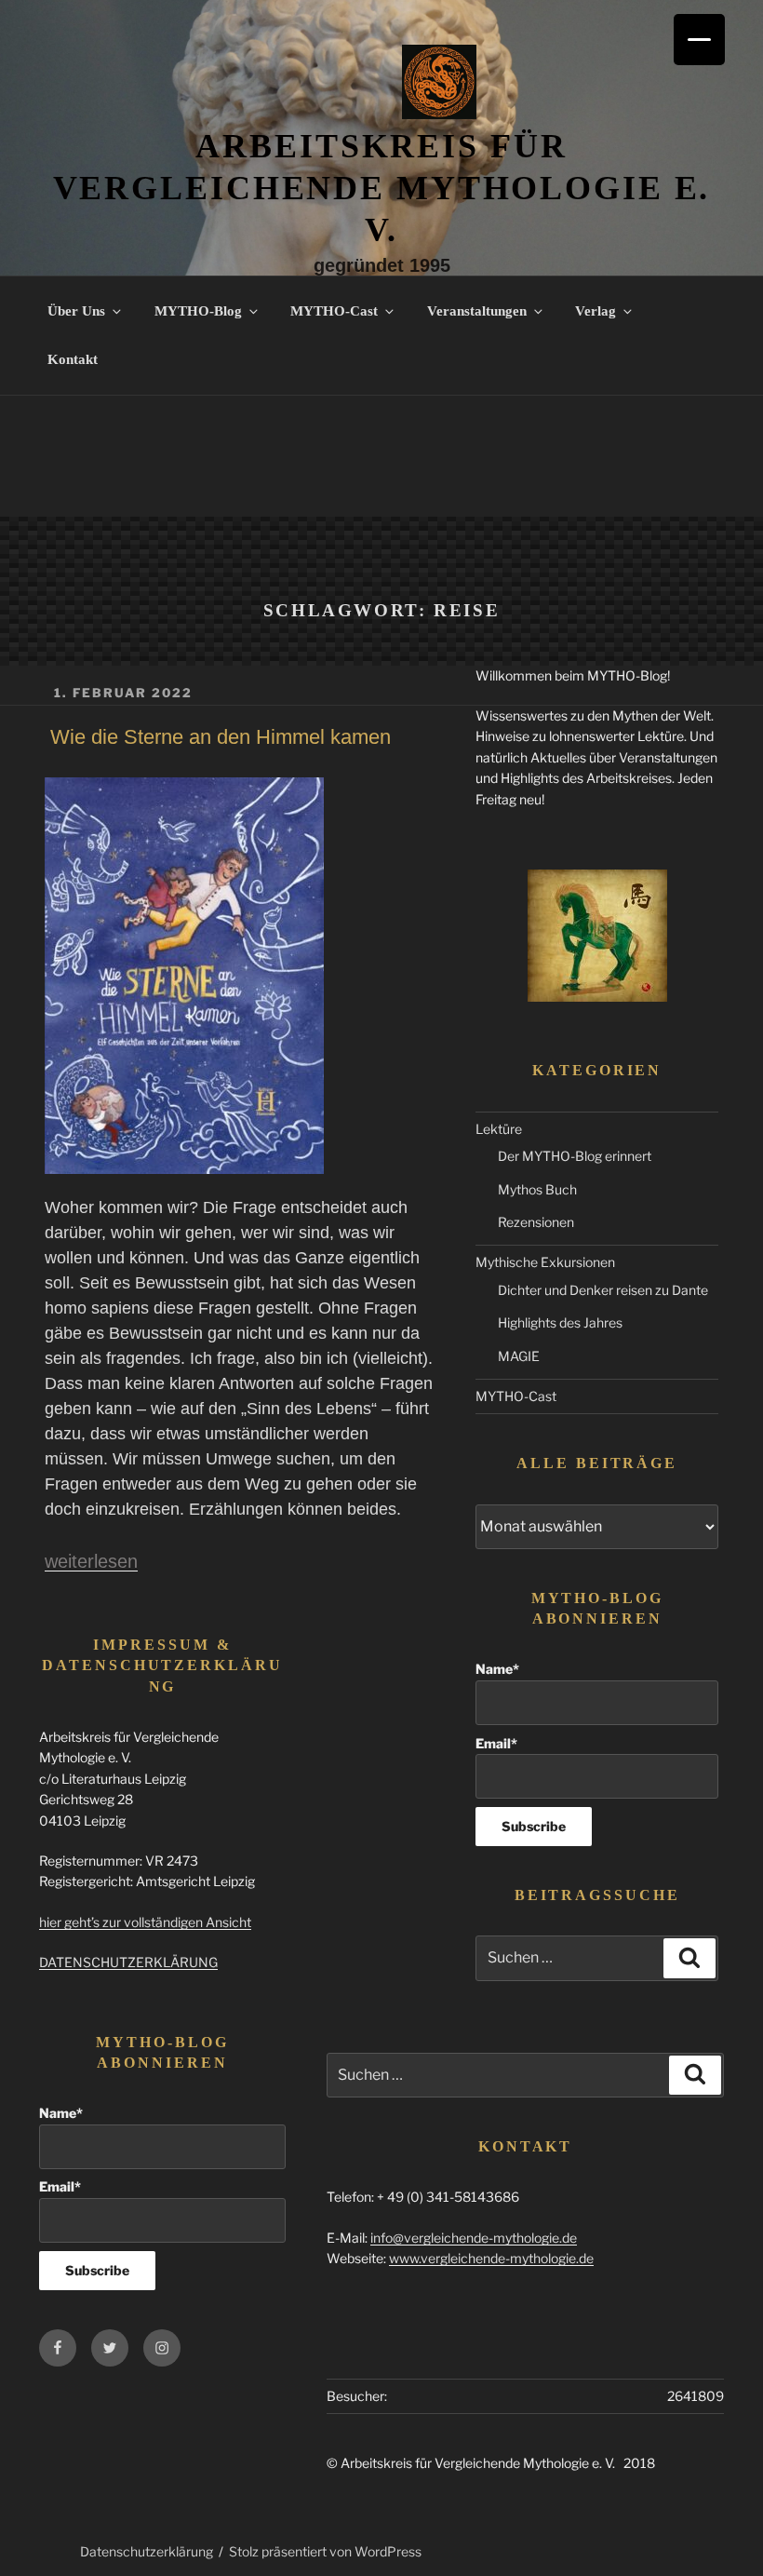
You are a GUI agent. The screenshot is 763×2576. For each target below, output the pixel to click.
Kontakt (73, 359)
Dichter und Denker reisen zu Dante (603, 1290)
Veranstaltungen (477, 311)
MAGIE (519, 1356)
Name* (497, 1669)
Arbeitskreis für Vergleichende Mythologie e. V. (382, 188)
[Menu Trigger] (699, 40)
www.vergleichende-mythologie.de (491, 2258)
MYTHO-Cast (334, 311)
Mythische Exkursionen (545, 1262)
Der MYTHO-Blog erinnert (575, 1156)
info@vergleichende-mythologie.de (474, 2238)
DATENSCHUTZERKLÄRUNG (128, 1962)
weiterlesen (91, 1561)
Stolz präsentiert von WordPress (325, 2551)
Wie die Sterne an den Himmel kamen (221, 737)
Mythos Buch (537, 1189)
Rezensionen (536, 1222)
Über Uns (76, 311)
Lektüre (499, 1129)
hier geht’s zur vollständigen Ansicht (145, 1922)
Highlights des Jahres (560, 1322)
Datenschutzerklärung (147, 2551)
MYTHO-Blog (198, 311)
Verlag (596, 311)
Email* (496, 1743)
